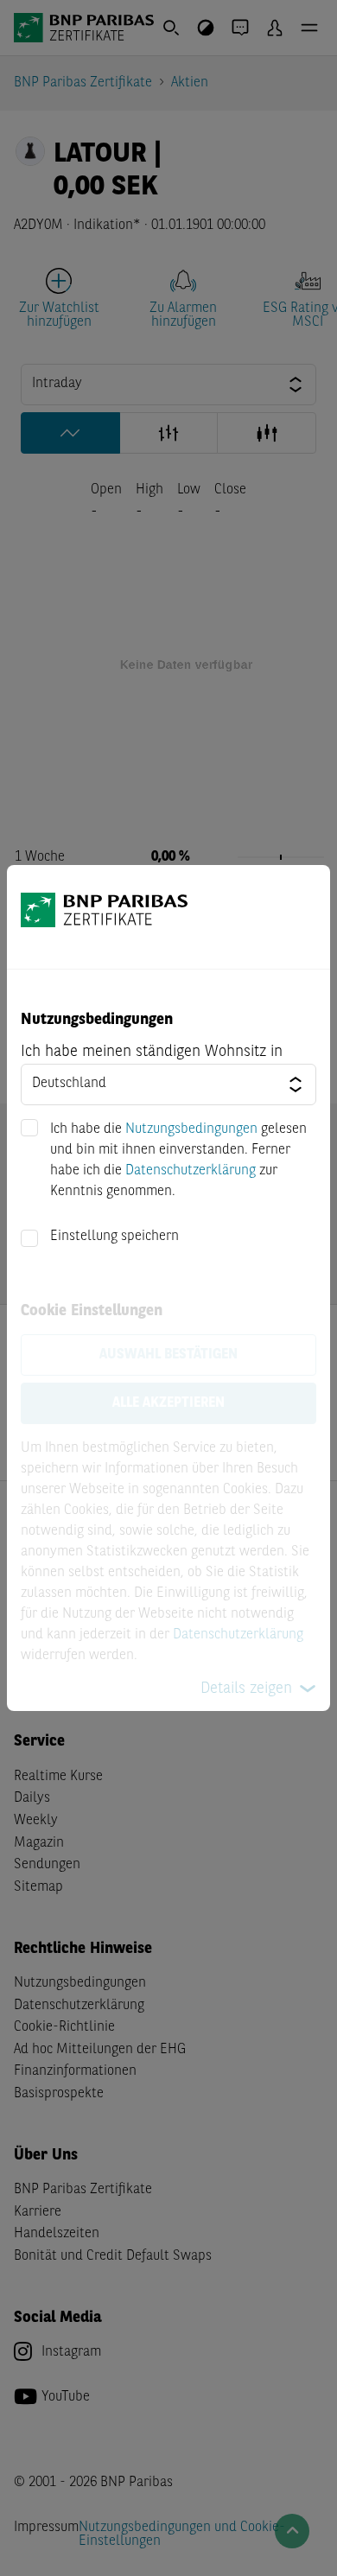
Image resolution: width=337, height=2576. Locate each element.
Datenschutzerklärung (191, 1171)
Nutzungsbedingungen (191, 1129)
